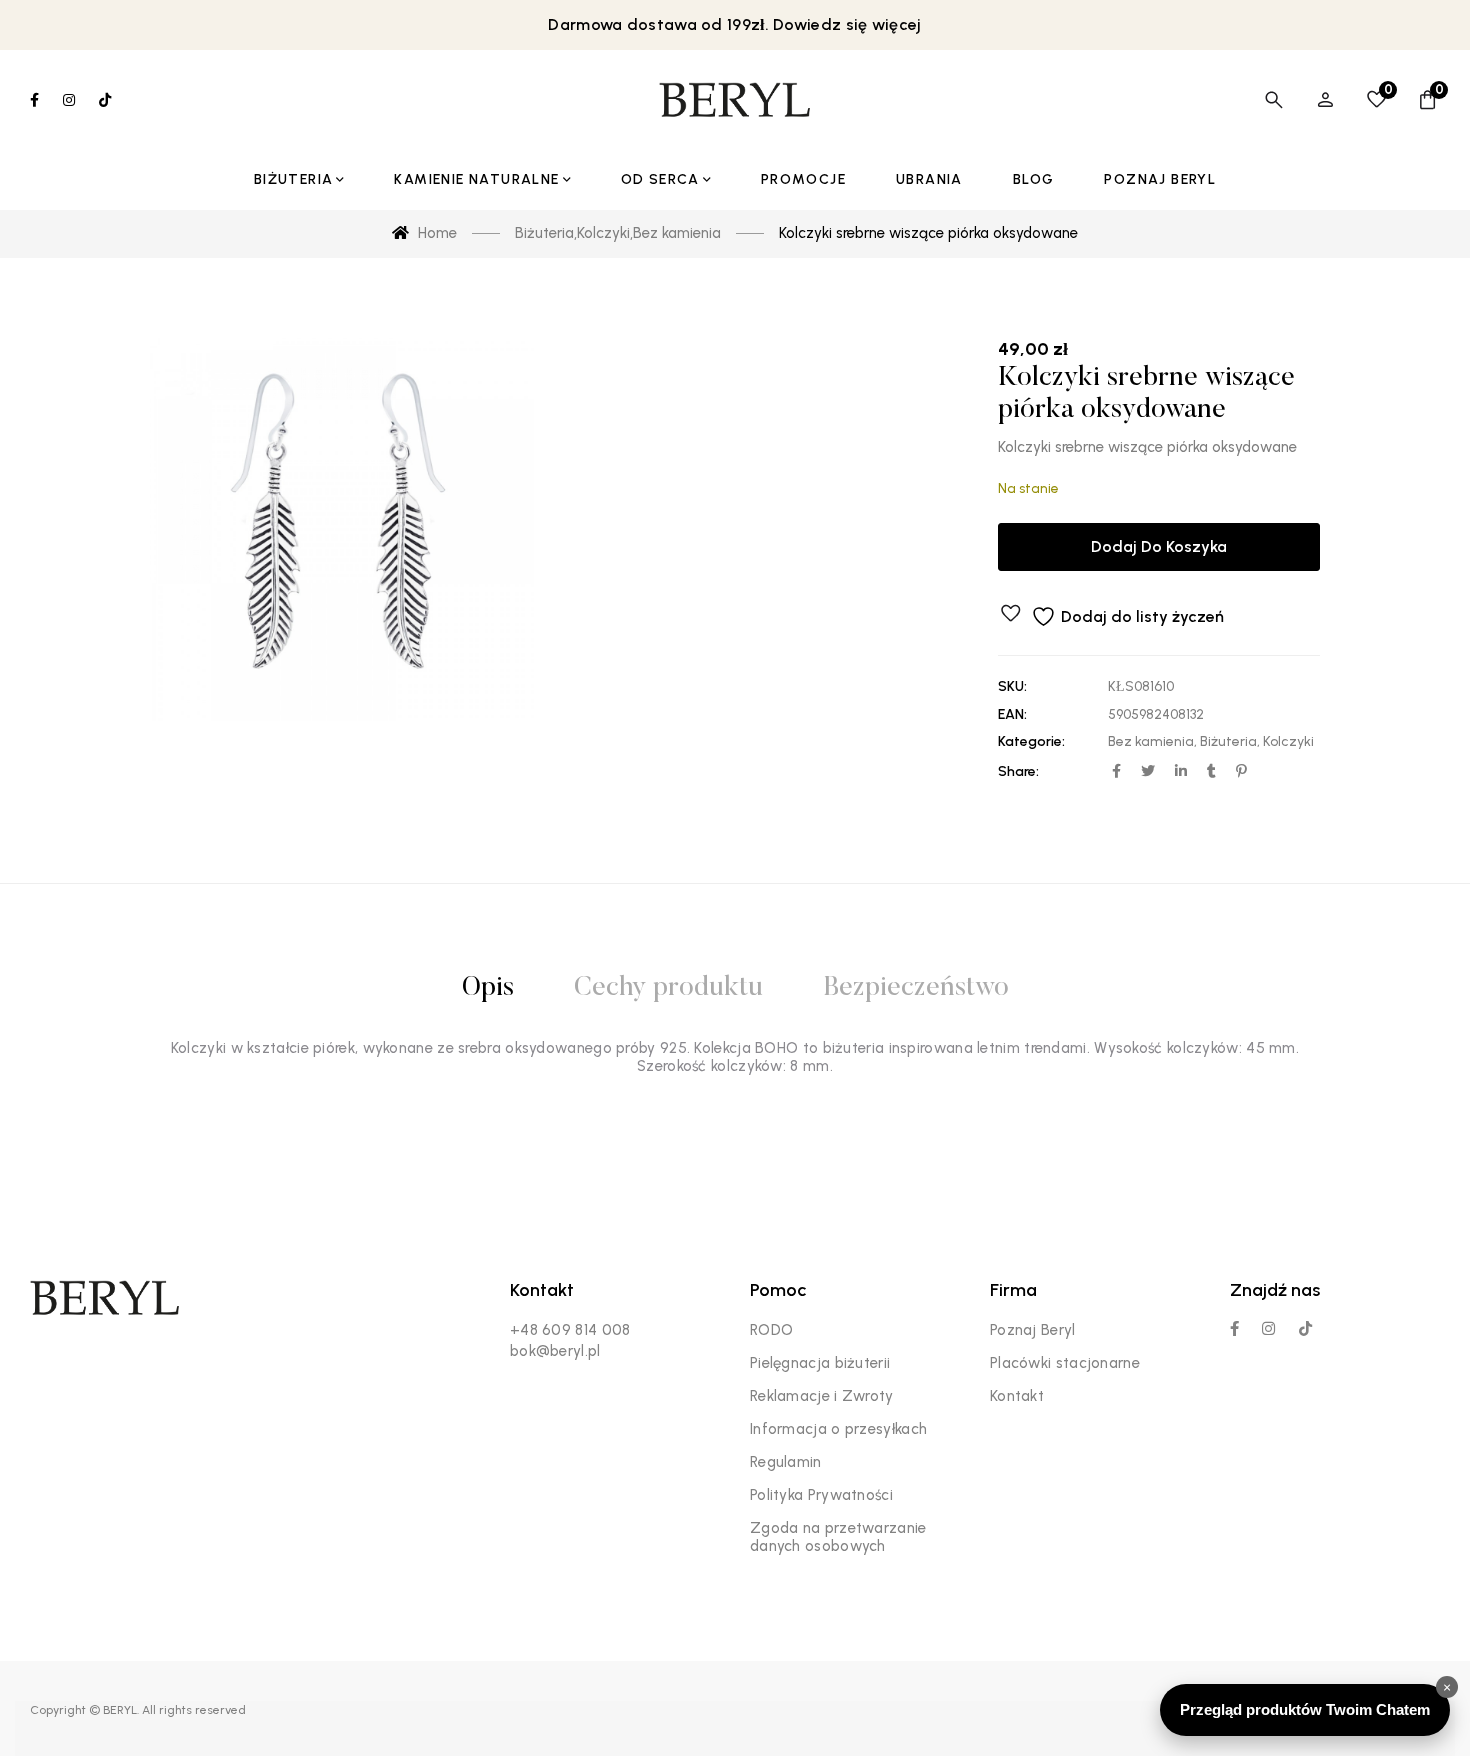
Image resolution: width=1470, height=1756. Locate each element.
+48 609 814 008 (570, 1330)
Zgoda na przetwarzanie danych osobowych (838, 1537)
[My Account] (1325, 100)
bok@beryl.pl (555, 1351)
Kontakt (1017, 1396)
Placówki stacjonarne (1065, 1363)
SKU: (1012, 686)
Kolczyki (1288, 741)
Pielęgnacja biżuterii (820, 1363)
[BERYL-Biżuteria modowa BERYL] (734, 100)
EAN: (1012, 714)
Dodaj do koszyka (1159, 546)
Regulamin (786, 1462)
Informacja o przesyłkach (838, 1429)
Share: (1018, 771)
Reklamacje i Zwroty (822, 1396)
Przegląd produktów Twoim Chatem (1305, 1709)
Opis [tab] (488, 988)
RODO (771, 1330)
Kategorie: (1031, 741)
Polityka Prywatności (821, 1495)
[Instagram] (1268, 1328)
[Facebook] (1234, 1328)
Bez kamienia (1151, 741)
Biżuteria (1228, 741)
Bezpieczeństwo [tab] (916, 988)
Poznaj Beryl (1033, 1330)
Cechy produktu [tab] (668, 988)
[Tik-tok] (1305, 1328)
